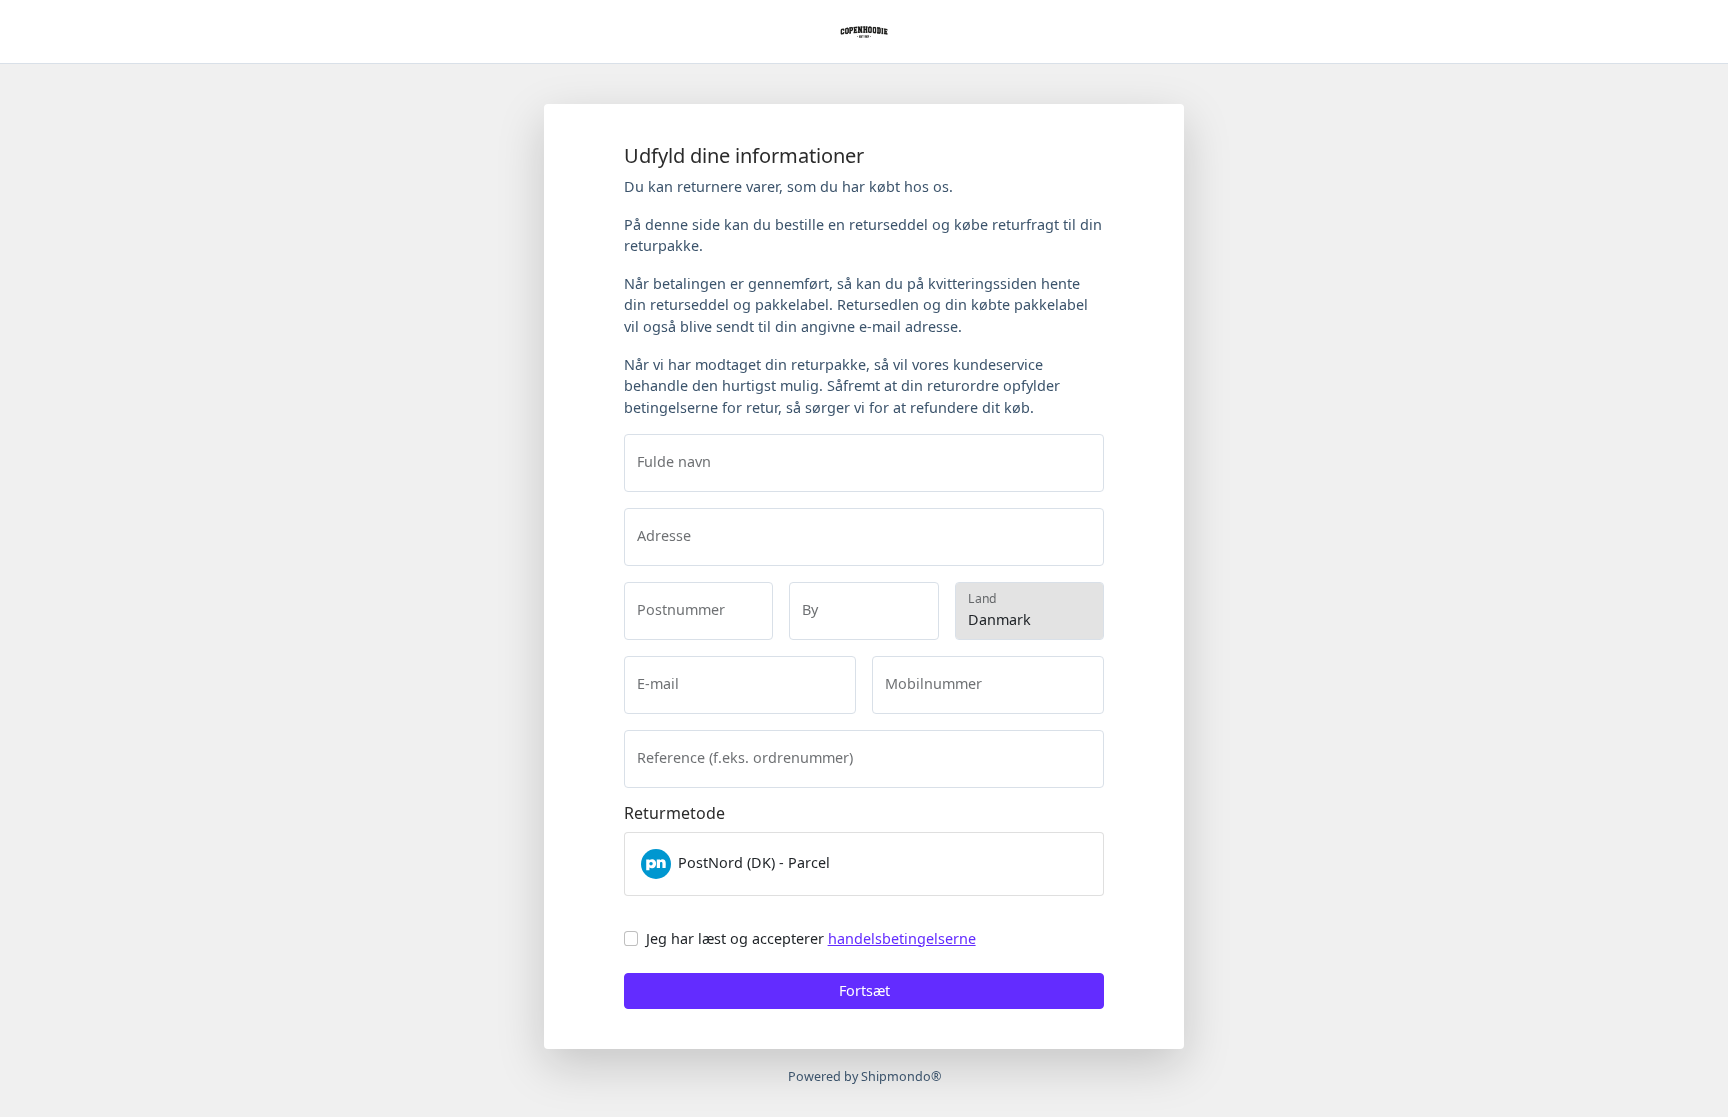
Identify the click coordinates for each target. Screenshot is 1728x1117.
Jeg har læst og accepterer (811, 938)
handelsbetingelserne (902, 938)
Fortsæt (864, 990)
